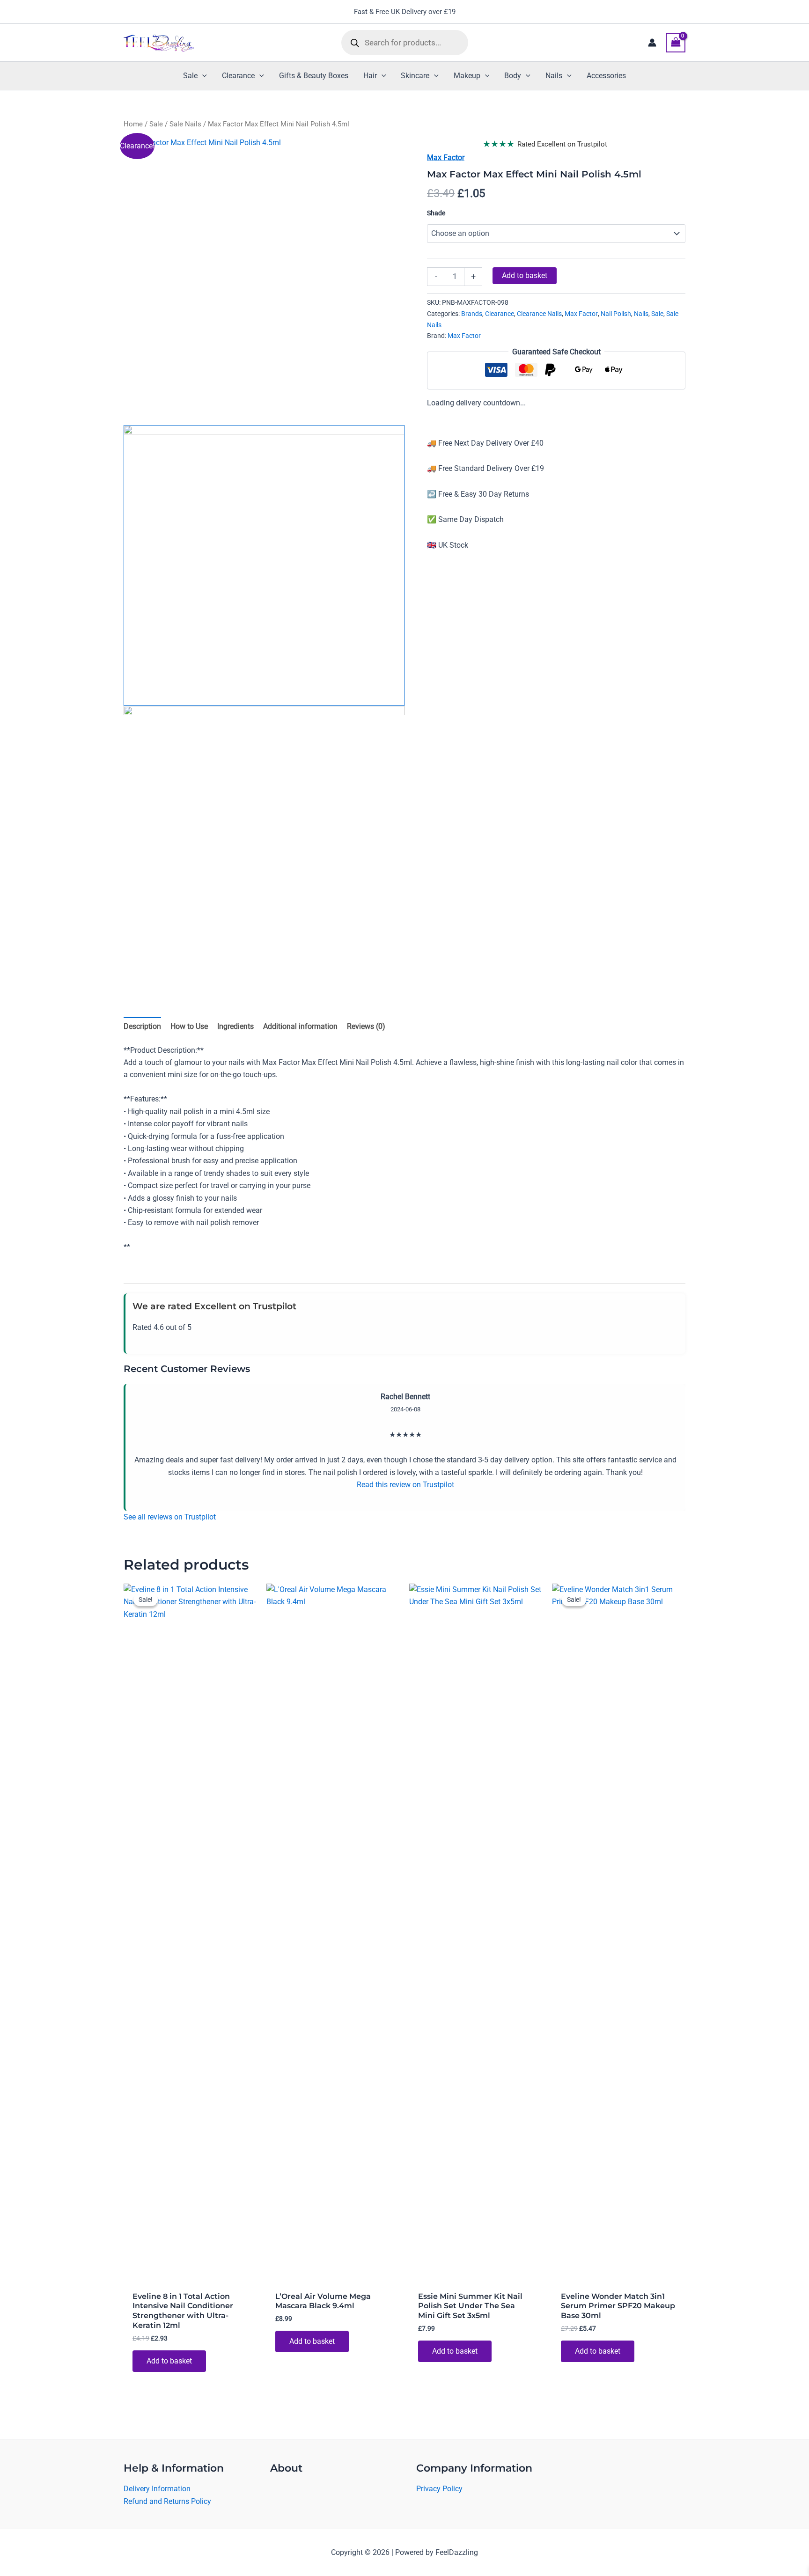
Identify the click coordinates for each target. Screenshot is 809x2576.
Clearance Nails (539, 314)
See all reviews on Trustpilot (170, 1517)
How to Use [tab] (189, 1026)
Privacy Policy (439, 2489)
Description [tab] (142, 1026)
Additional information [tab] (300, 1026)
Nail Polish (616, 314)
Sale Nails (185, 124)
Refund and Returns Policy (167, 2501)
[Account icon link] (652, 43)
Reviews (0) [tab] (366, 1026)
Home (133, 124)
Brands (472, 314)
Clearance (500, 314)
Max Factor (446, 158)
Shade (436, 213)
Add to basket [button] (169, 2361)
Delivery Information (157, 2489)
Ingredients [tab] (235, 1026)
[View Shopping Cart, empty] (676, 42)
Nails (641, 314)
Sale (156, 124)
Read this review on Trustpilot (405, 1485)
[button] (202, 76)
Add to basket (525, 275)
